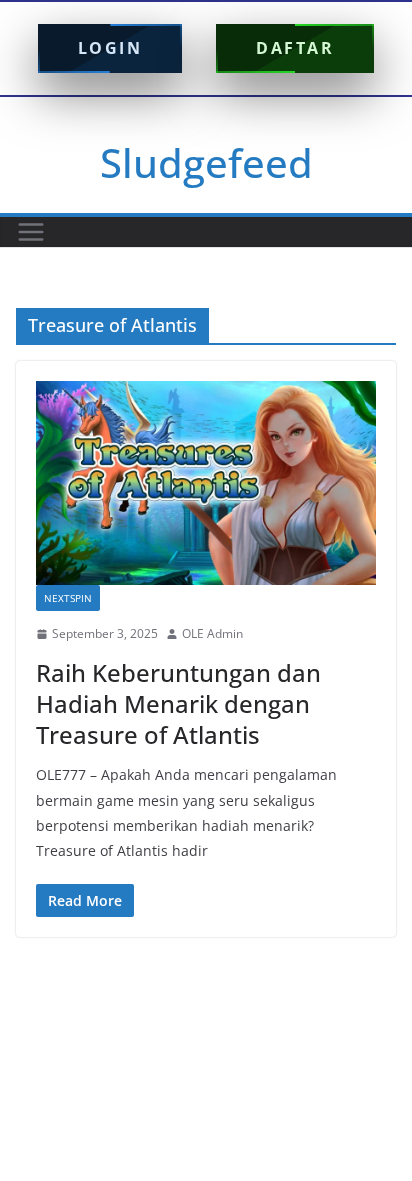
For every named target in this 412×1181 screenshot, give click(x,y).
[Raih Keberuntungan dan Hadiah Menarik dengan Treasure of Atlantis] (206, 483)
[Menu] (31, 232)
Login (110, 48)
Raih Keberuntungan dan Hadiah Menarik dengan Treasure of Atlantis (178, 703)
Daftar (295, 48)
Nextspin (68, 598)
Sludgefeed (206, 162)
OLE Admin (212, 633)
